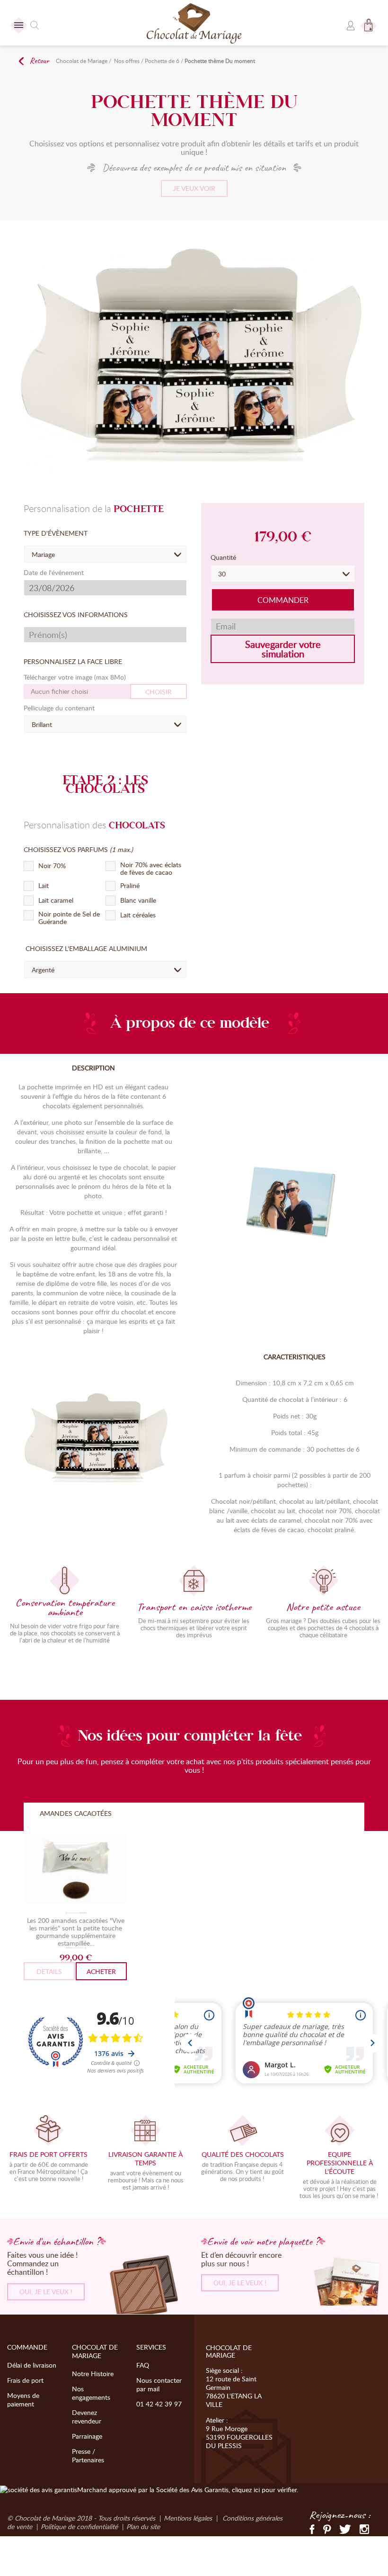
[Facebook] (312, 2528)
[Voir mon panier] (369, 21)
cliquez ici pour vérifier (264, 2490)
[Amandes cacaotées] (76, 1870)
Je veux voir (194, 188)
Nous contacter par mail (159, 2384)
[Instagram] (364, 2528)
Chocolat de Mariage (82, 61)
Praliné (130, 886)
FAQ (143, 2365)
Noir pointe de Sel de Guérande (69, 918)
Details (49, 1971)
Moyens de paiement (23, 2400)
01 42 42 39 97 (159, 2404)
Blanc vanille (138, 900)
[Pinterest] (327, 2528)
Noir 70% (52, 866)
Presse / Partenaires (88, 2455)
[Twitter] (345, 2528)
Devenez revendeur (87, 2417)
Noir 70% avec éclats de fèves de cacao (151, 869)
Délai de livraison (32, 2365)
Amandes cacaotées (76, 1813)
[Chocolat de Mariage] (194, 24)
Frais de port (25, 2380)
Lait (44, 886)
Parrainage (87, 2436)
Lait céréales (138, 915)
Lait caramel (56, 900)
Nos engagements (91, 2393)
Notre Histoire (93, 2374)
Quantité (224, 557)
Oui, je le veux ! (46, 2292)
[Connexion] (351, 23)
